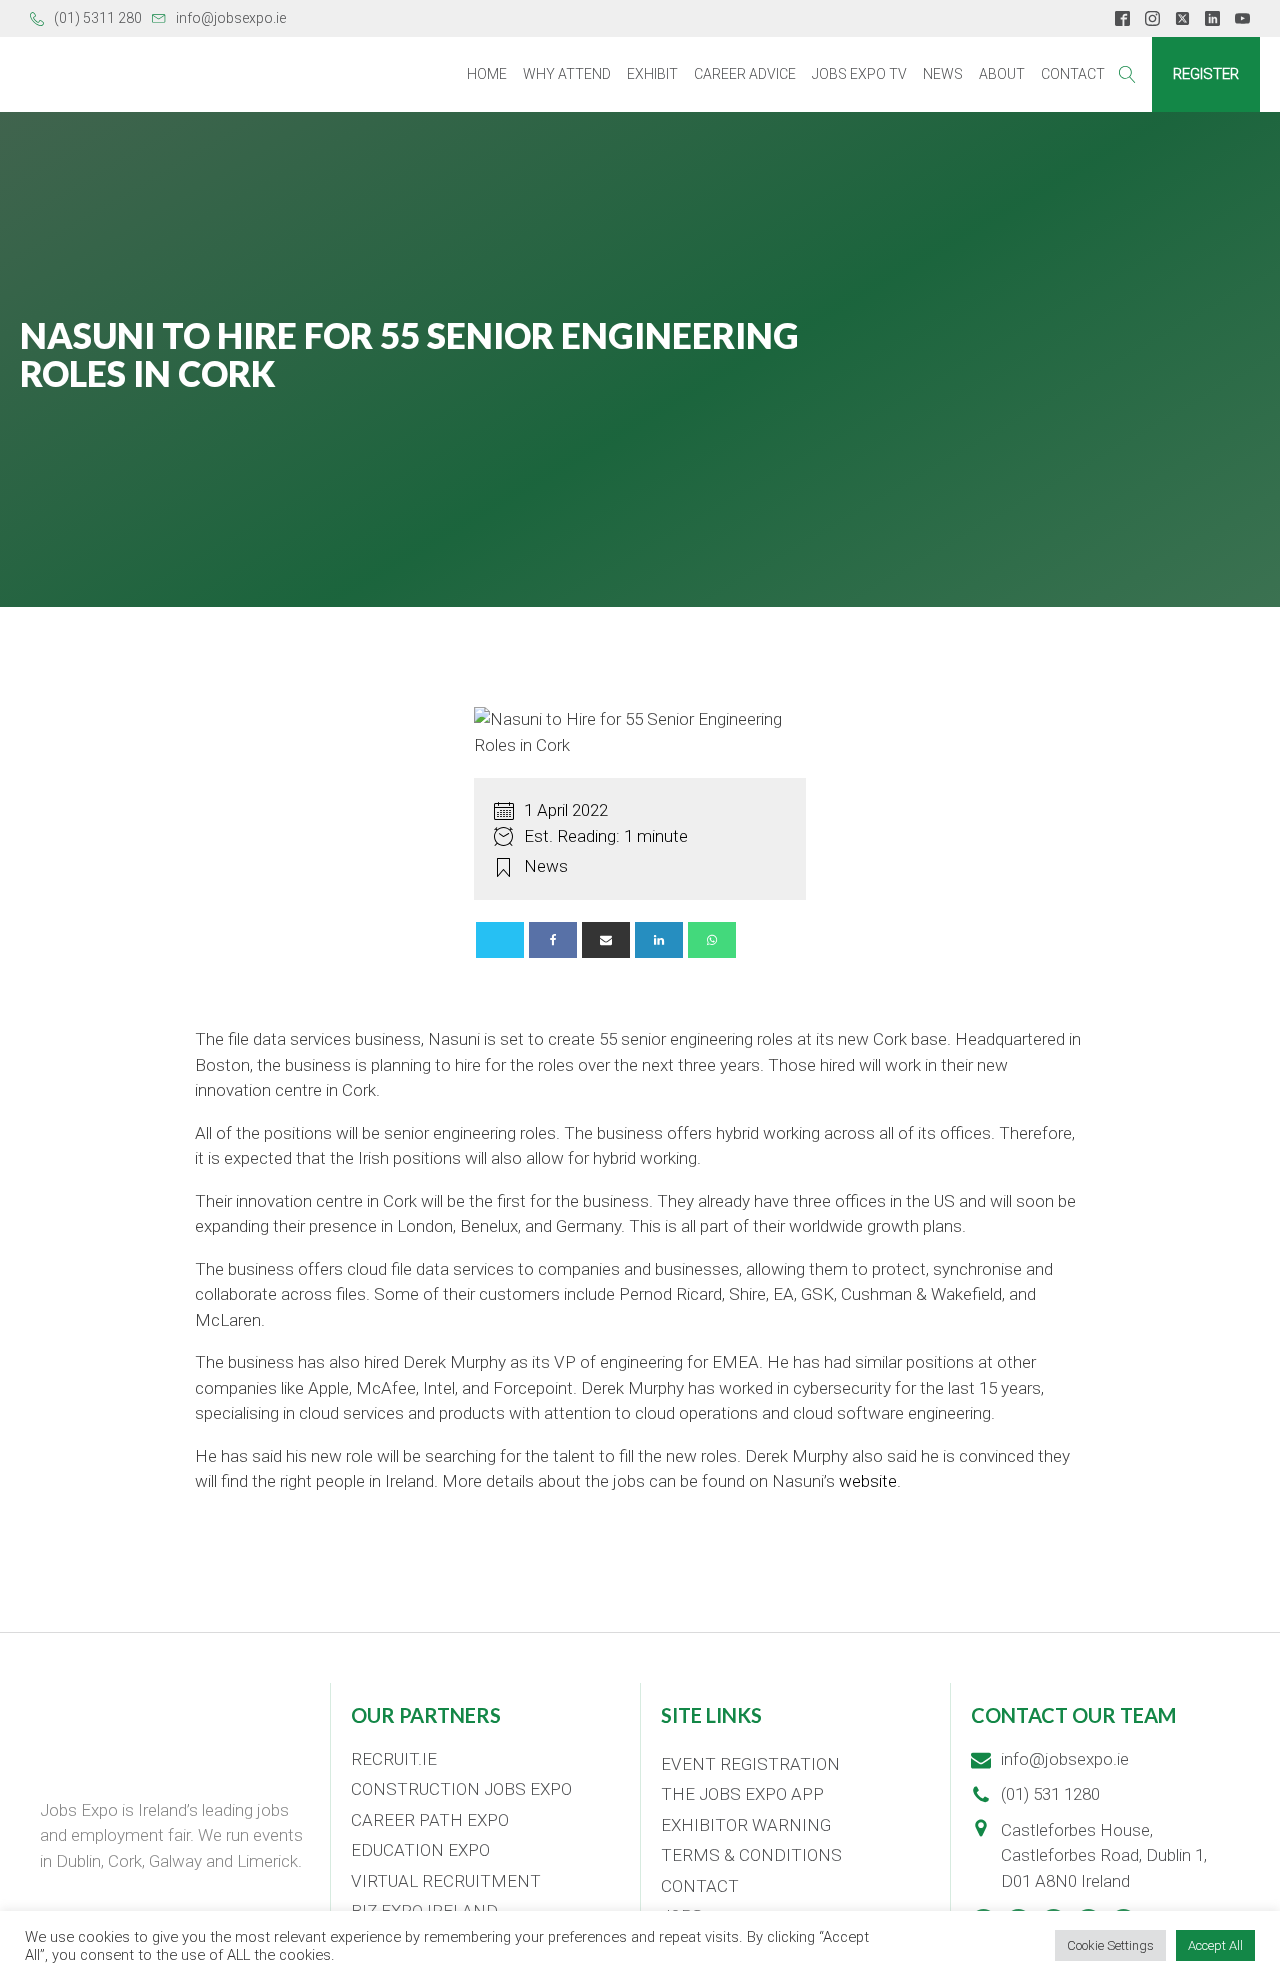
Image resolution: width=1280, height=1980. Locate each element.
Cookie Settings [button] (1110, 1945)
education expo (420, 1850)
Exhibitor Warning (746, 1825)
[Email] (606, 940)
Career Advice (745, 74)
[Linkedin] (659, 940)
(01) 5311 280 (98, 18)
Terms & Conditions (751, 1855)
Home (487, 74)
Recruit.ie (394, 1759)
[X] (500, 940)
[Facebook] (553, 940)
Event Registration (750, 1764)
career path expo (430, 1820)
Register (1206, 74)
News (943, 74)
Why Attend (567, 74)
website (868, 1481)
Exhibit (652, 74)
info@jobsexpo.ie (231, 18)
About (1002, 74)
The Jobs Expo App (742, 1794)
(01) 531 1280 (1050, 1794)
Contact (1073, 74)
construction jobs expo (461, 1789)
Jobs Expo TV (859, 74)
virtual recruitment (446, 1881)
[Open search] (1127, 74)
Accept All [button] (1215, 1945)
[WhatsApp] (712, 940)
